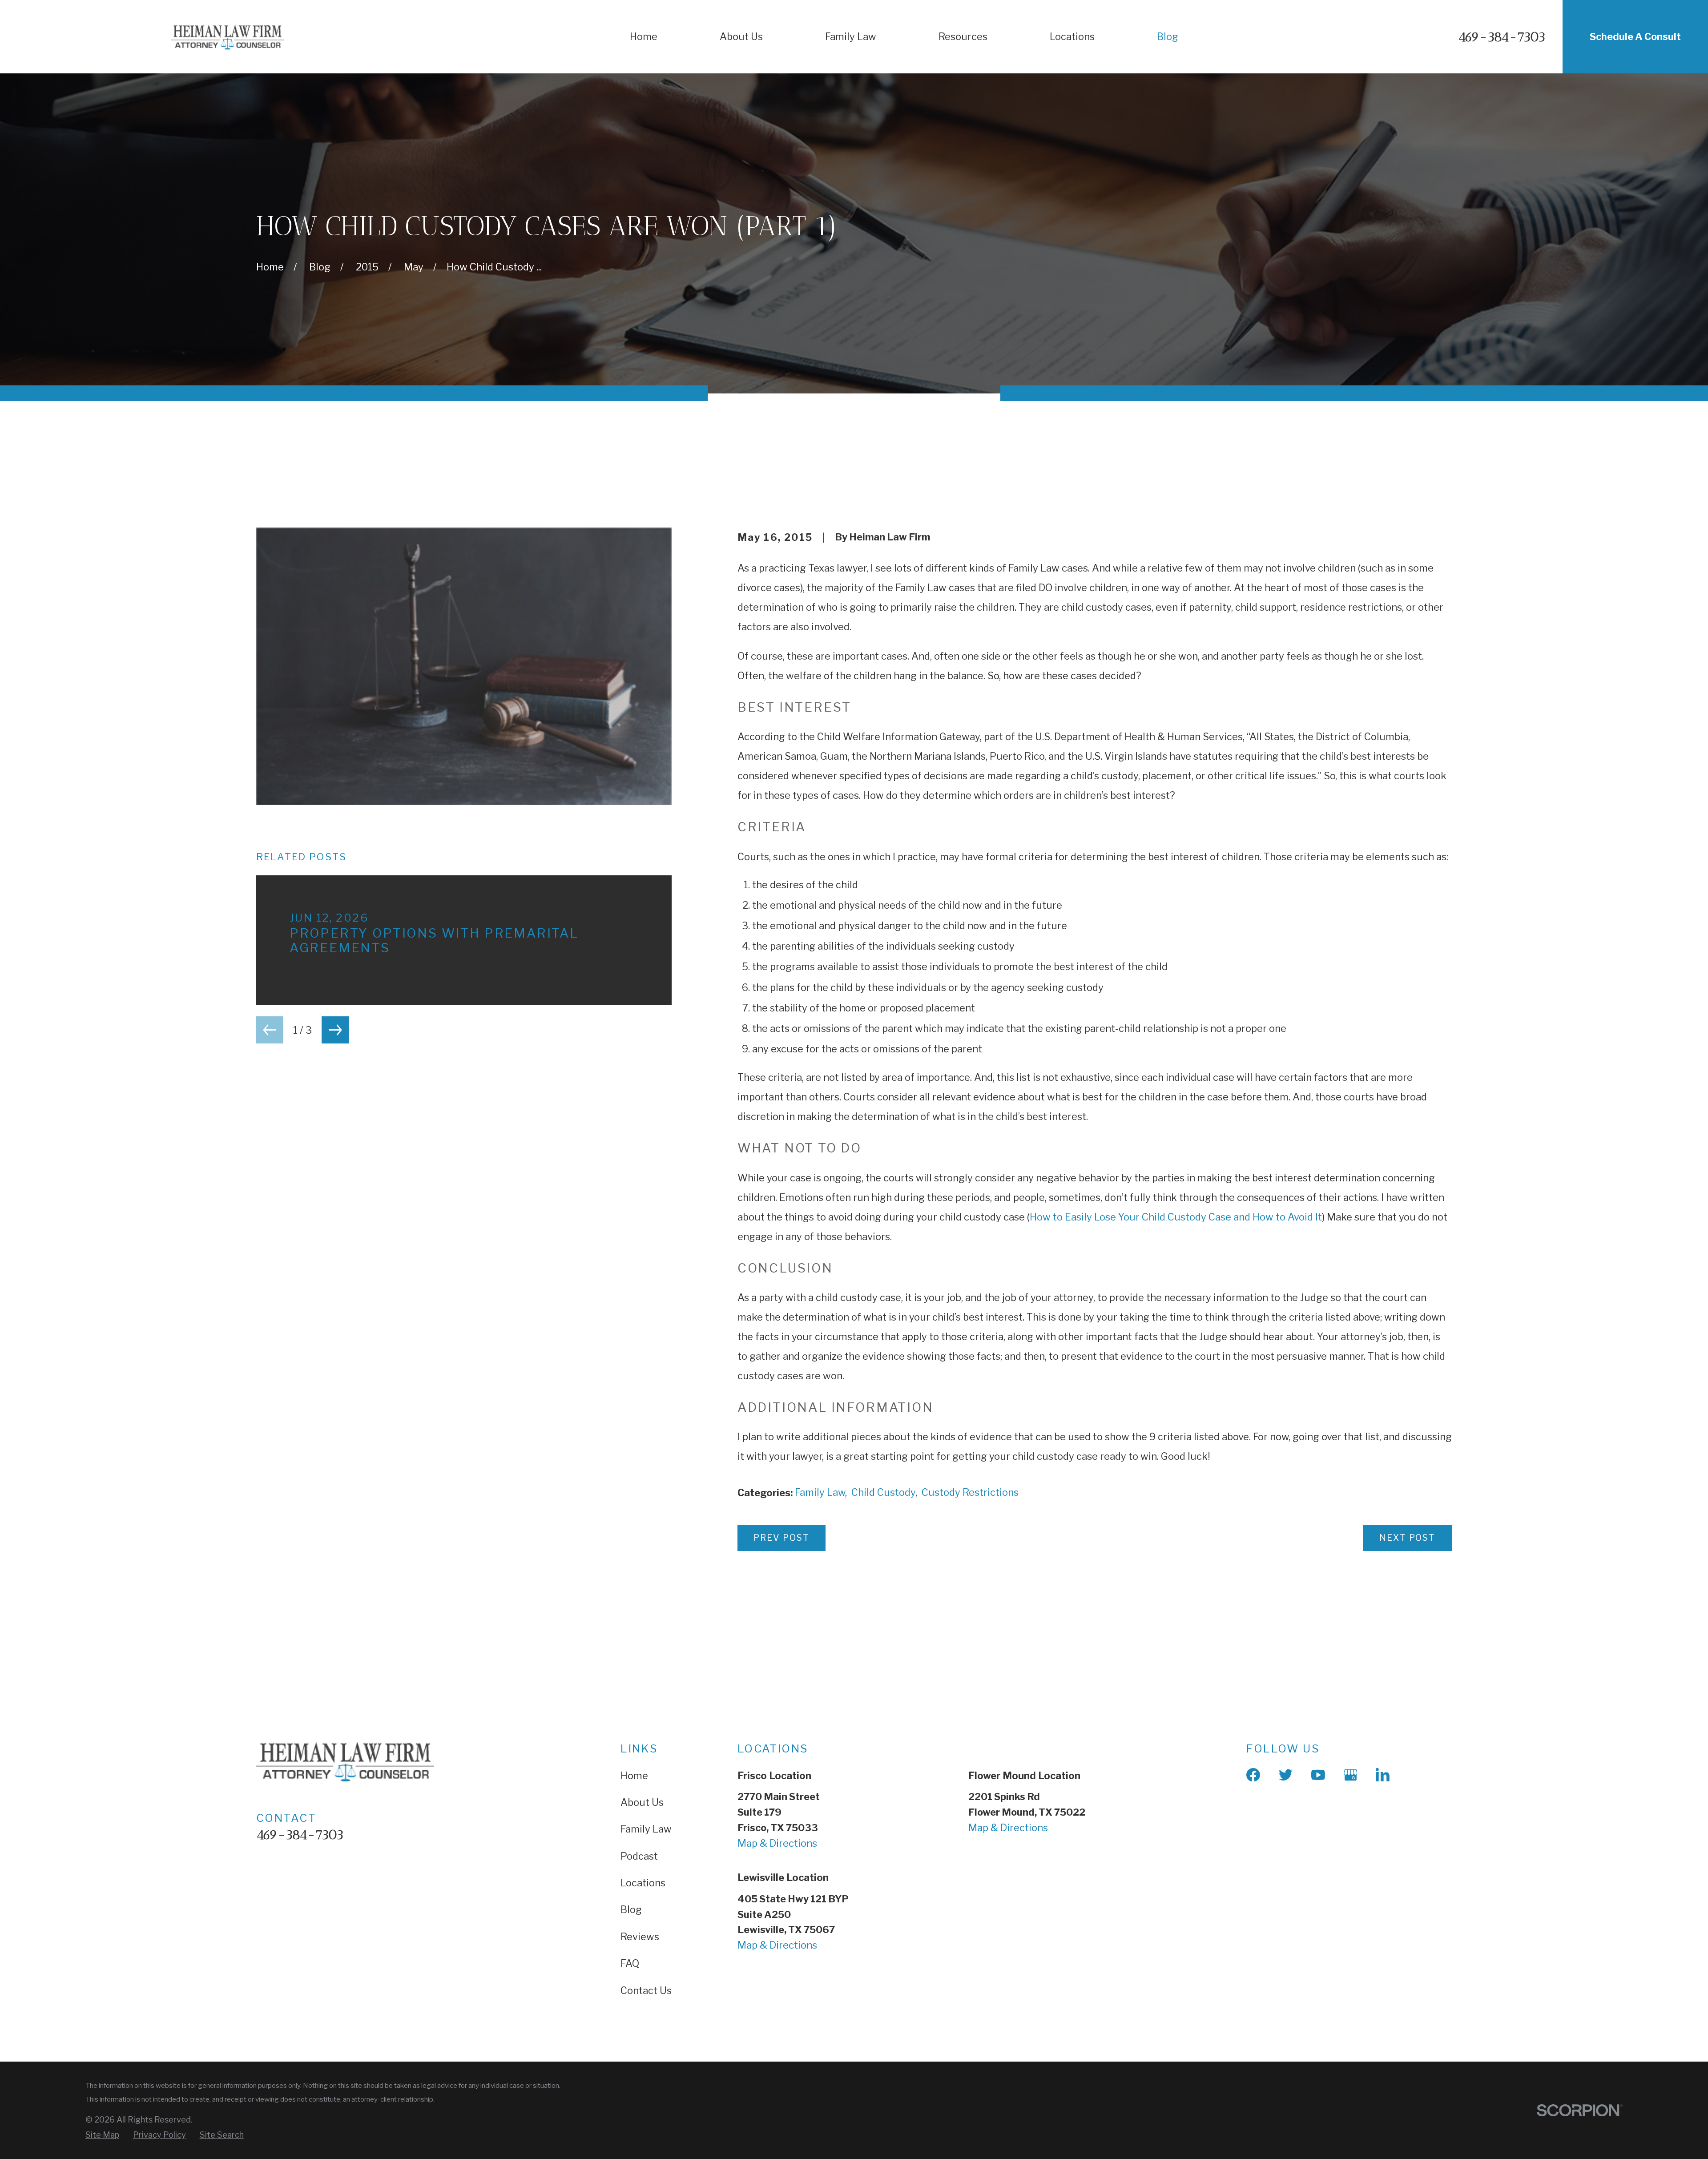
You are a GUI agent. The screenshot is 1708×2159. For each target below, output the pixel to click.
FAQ (630, 1963)
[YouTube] (1318, 1775)
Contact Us (646, 1990)
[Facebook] (1253, 1775)
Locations (643, 1883)
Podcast (639, 1856)
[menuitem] (102, 2135)
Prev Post (781, 1538)
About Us (642, 1802)
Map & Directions (777, 1843)
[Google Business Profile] (1351, 1775)
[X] (1286, 1775)
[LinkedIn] (1383, 1775)
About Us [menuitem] (741, 36)
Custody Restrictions (970, 1492)
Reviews (640, 1937)
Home (634, 1776)
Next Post (1407, 1538)
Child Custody (883, 1492)
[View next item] (335, 1030)
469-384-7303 (1502, 37)
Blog (631, 1909)
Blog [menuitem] (1168, 36)
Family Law (820, 1492)
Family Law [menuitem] (851, 36)
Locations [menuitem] (1072, 36)
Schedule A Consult (1635, 36)
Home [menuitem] (644, 36)
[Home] (227, 37)
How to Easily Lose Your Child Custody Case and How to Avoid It (1176, 1217)
